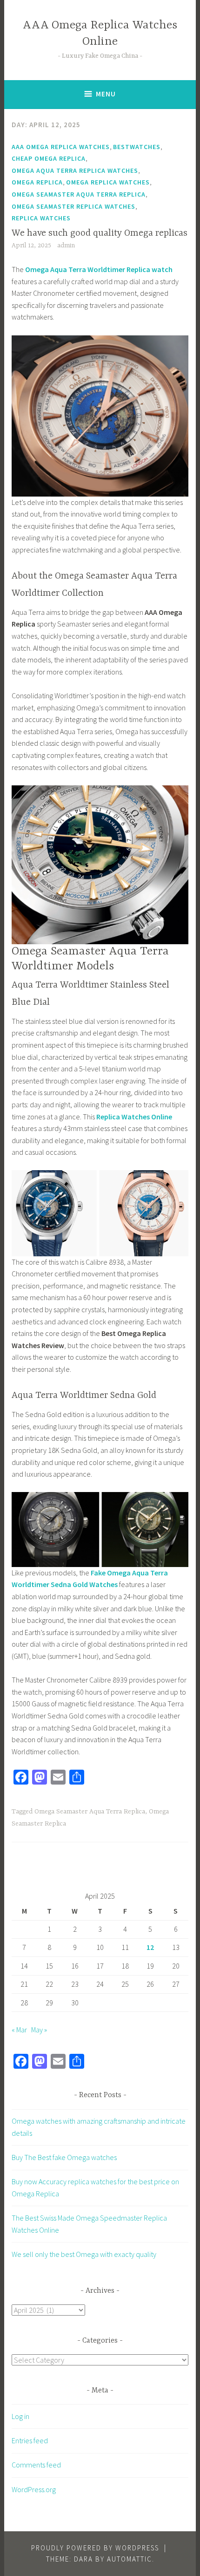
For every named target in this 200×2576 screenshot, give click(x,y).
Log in (20, 2416)
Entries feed (30, 2440)
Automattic (130, 2559)
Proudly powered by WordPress (95, 2548)
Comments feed (36, 2465)
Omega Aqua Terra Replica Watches (75, 170)
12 (150, 1947)
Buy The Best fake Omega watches (64, 2157)
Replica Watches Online (134, 1117)
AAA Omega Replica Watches (61, 147)
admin (66, 245)
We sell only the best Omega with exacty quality (84, 2254)
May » (39, 2030)
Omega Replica (37, 182)
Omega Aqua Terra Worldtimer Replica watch (99, 269)
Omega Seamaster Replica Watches (73, 206)
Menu (106, 94)
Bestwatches (137, 147)
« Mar (19, 2030)
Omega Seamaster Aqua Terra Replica (79, 194)
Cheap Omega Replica (49, 158)
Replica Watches (41, 218)
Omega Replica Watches (108, 182)
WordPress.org (34, 2489)
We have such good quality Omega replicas (100, 233)
